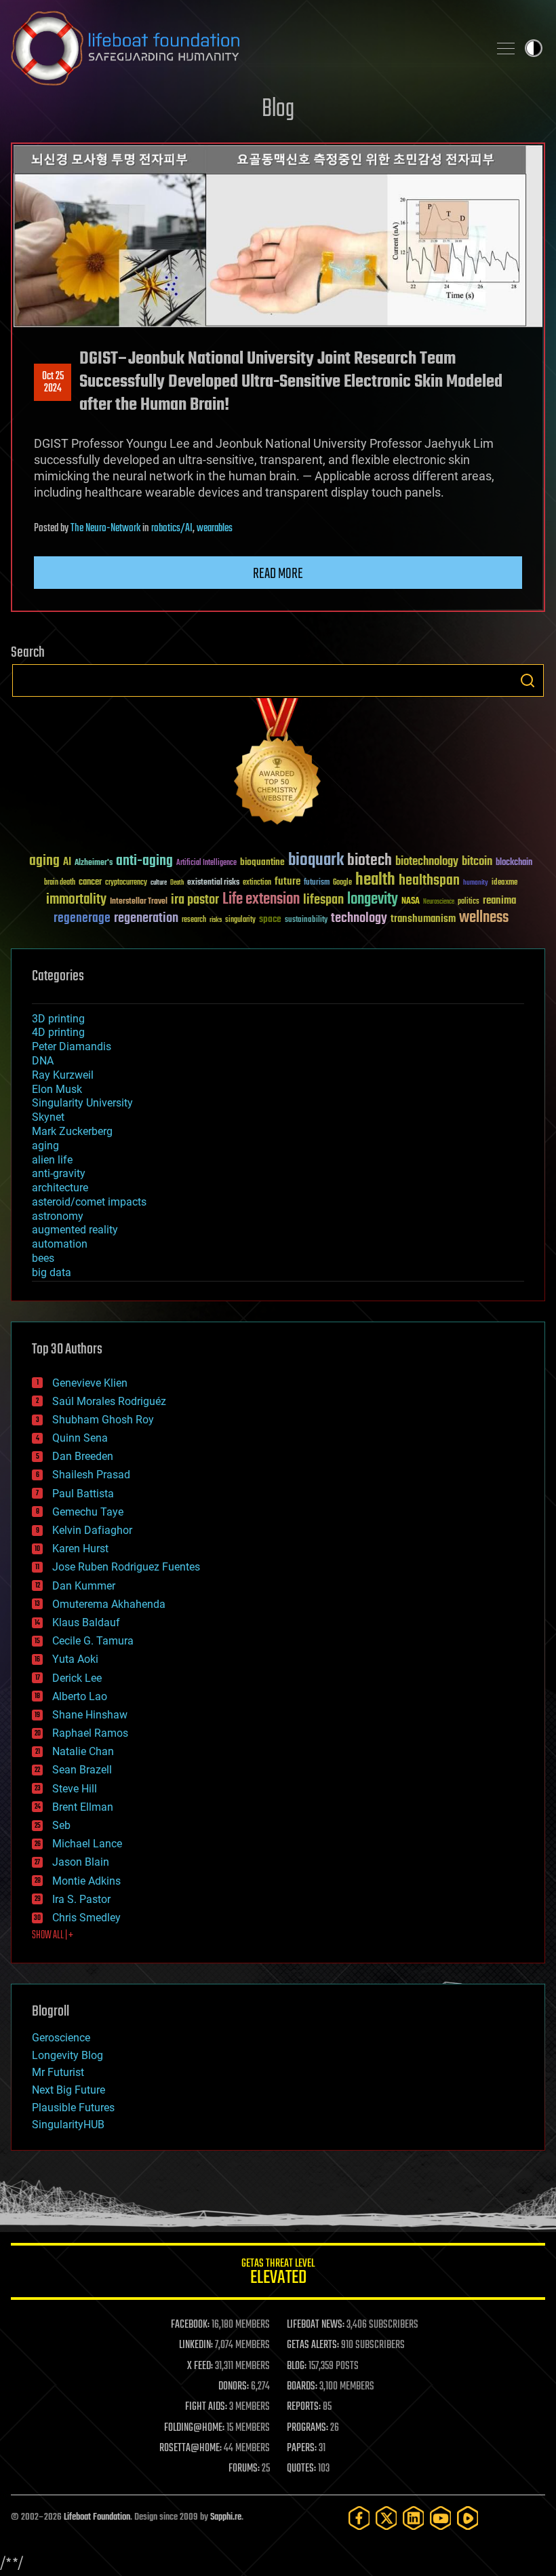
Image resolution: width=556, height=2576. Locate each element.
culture (159, 883)
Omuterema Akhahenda (109, 1604)
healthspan (429, 881)
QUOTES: (301, 2469)
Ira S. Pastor (81, 1899)
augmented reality (75, 1230)
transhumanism (423, 919)
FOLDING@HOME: (194, 2428)
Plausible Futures (73, 2108)
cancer (90, 883)
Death (177, 883)
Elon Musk (57, 1089)
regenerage (82, 919)
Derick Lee (77, 1678)
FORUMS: (244, 2469)
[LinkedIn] (414, 2518)
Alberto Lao (80, 1696)
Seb (61, 1825)
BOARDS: (302, 2387)
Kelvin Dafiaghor (92, 1530)
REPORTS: (304, 2407)
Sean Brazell (82, 1770)
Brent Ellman (83, 1807)
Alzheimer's (94, 863)
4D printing (58, 1032)
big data (52, 1272)
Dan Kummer (84, 1586)
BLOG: (297, 2366)
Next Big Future (68, 2090)
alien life (52, 1160)
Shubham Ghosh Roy (103, 1420)
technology (359, 919)
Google (342, 883)
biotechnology (427, 862)
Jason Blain (81, 1862)
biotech (370, 861)
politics (469, 902)
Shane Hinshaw (90, 1715)
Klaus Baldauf (86, 1622)
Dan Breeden (83, 1456)
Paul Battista (83, 1494)
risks (216, 920)
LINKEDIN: (196, 2345)
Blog (278, 110)
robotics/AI (172, 528)
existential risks (213, 883)
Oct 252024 (53, 383)
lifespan (323, 900)
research (194, 920)
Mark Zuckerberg (72, 1131)
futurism (317, 883)
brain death (60, 883)
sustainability (306, 921)
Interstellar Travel (139, 902)
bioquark (316, 861)
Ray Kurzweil (63, 1075)
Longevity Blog (67, 2055)
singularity (240, 920)
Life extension (261, 900)
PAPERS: (302, 2448)
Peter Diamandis (72, 1046)
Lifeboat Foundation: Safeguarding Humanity (244, 48)
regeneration (146, 918)
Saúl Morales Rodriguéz (109, 1401)
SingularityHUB (68, 2125)
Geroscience (61, 2038)
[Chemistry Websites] (278, 764)
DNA (43, 1061)
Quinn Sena (80, 1438)
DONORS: (234, 2387)
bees (43, 1258)
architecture (60, 1188)
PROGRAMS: (307, 2428)
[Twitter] (386, 2518)
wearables (215, 528)
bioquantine (262, 862)
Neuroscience (439, 903)
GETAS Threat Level (278, 2274)
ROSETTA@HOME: (191, 2448)
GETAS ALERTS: (313, 2345)
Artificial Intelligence (206, 863)
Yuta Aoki (75, 1659)
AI (67, 863)
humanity (476, 883)
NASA (411, 902)
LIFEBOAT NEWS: (316, 2325)
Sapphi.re (226, 2517)
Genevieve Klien (90, 1383)
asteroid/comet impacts (89, 1202)
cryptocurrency (126, 883)
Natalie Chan (83, 1751)
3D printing (58, 1019)
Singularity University (82, 1103)
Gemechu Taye (88, 1512)
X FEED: (200, 2366)
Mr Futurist (58, 2072)
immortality (76, 900)
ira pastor (195, 900)
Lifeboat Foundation (97, 2517)
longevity (373, 900)
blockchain (514, 863)
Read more (278, 574)
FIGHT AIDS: (206, 2407)
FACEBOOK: (190, 2325)
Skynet (48, 1117)
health (375, 880)
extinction (257, 883)
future (287, 882)
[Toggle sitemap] (506, 48)
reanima (499, 901)
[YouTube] (441, 2518)
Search (528, 680)
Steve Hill (75, 1789)
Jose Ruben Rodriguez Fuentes (126, 1567)
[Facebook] (359, 2518)
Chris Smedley (86, 1918)
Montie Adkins (86, 1881)
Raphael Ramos (90, 1733)
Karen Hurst (80, 1549)
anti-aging (144, 861)
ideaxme (504, 883)
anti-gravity (59, 1173)
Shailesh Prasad (91, 1475)
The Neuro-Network (105, 528)
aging (44, 861)
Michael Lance (87, 1844)
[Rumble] (468, 2518)
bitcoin (477, 862)
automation (60, 1244)
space (270, 919)
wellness (484, 918)
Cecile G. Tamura (93, 1641)
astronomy (58, 1216)
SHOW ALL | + (53, 1936)
